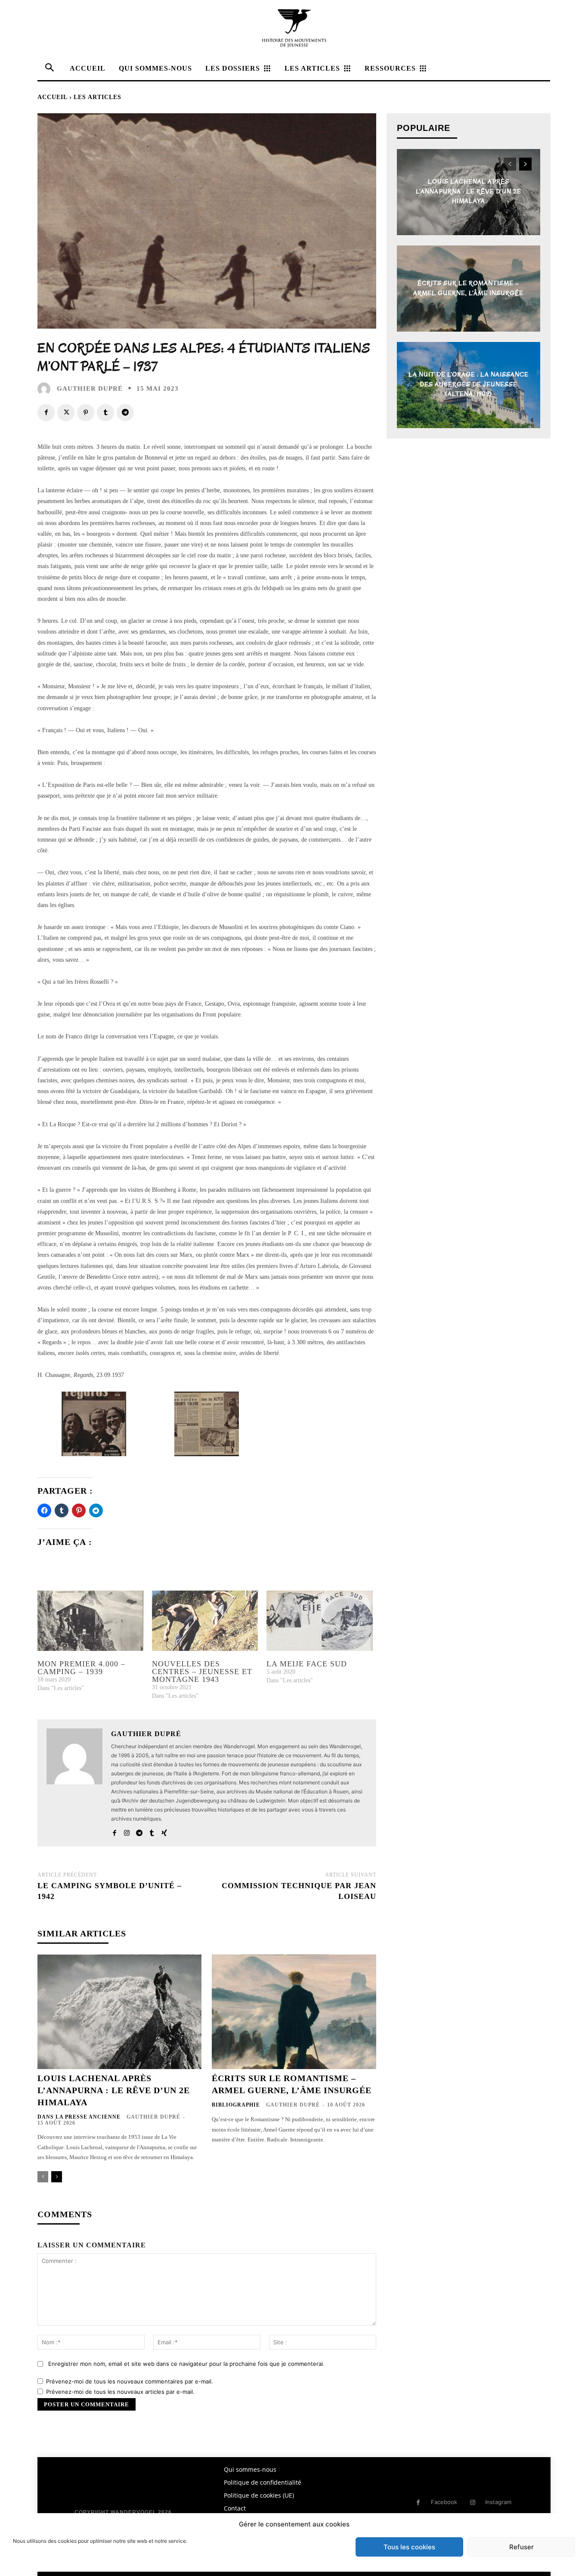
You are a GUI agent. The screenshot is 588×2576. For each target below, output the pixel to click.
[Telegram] (125, 413)
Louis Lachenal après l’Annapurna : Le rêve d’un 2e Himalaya (114, 2090)
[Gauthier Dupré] (46, 389)
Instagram (498, 2502)
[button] (94, 1426)
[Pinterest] (86, 413)
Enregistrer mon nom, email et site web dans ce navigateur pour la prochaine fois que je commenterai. (186, 2364)
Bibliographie (236, 2105)
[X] (66, 413)
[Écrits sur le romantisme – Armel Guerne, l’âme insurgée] (294, 2012)
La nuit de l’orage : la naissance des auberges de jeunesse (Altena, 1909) (469, 385)
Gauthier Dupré (90, 389)
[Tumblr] (105, 413)
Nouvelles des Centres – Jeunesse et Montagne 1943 (202, 1672)
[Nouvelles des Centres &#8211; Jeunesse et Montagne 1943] (205, 1621)
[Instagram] (127, 1831)
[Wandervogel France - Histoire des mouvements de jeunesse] (294, 28)
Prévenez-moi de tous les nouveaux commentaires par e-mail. (130, 2381)
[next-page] (57, 2177)
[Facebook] (46, 413)
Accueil (53, 97)
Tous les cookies (409, 2547)
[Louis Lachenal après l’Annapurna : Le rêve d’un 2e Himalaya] (119, 2012)
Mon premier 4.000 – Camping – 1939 (81, 1668)
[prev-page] (43, 2177)
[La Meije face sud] (319, 1621)
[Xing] (164, 1831)
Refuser (521, 2547)
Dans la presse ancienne (79, 2117)
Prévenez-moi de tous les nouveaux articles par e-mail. (120, 2392)
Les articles (97, 97)
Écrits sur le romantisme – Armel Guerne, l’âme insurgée (468, 288)
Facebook (444, 2502)
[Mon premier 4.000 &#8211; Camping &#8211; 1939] (90, 1621)
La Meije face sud (307, 1664)
